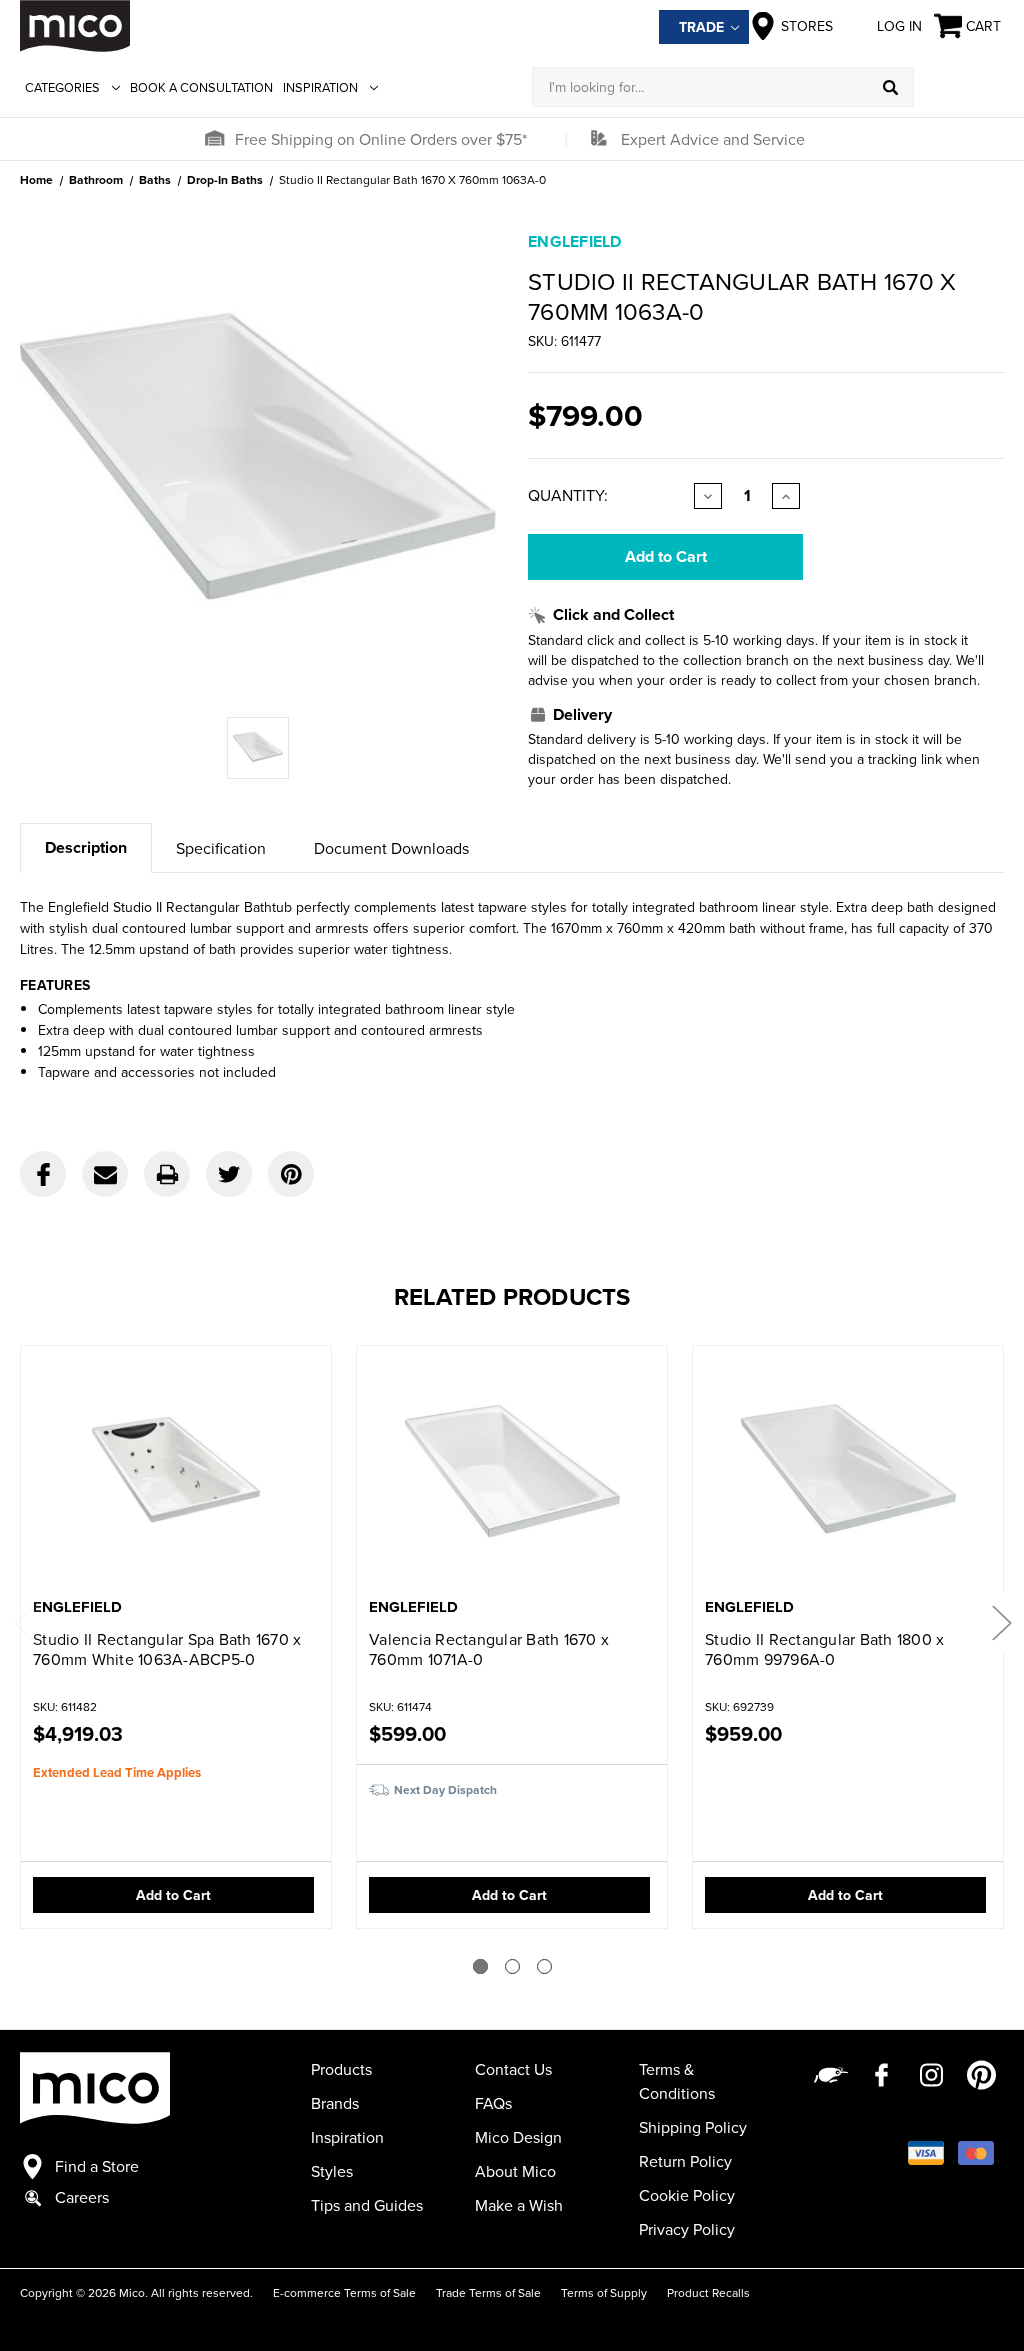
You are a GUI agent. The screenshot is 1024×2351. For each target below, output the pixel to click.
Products (341, 2069)
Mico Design (518, 2137)
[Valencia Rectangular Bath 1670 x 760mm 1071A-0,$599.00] (512, 1473)
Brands (335, 2103)
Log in (899, 26)
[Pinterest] (291, 1174)
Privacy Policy (687, 2229)
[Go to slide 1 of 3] (480, 1966)
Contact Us (513, 2069)
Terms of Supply (604, 2292)
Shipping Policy (693, 2127)
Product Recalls (708, 2292)
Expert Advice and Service (713, 139)
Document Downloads (391, 848)
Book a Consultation (201, 87)
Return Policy (685, 2161)
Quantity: (568, 495)
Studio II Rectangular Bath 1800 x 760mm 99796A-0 (824, 1649)
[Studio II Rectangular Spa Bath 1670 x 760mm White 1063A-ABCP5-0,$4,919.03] (176, 1473)
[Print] (167, 1174)
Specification (221, 848)
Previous (23, 1622)
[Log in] (959, 87)
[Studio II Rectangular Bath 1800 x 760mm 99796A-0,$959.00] (848, 1473)
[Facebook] (43, 1174)
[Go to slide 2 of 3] (512, 1966)
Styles (332, 2171)
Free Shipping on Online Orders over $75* (381, 139)
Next (1001, 1622)
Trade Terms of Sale (488, 2292)
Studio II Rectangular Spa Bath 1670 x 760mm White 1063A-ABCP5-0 (167, 1649)
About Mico (515, 2171)
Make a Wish (519, 2205)
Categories (62, 87)
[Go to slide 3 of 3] (544, 1966)
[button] (214, 139)
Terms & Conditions (677, 2081)
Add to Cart (173, 1895)
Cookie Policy (687, 2195)
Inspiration (320, 87)
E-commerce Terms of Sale (344, 2292)
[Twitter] (229, 1174)
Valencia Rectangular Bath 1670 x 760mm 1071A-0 (489, 1649)
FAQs (493, 2103)
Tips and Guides (367, 2205)
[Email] (105, 1174)
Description (86, 847)
